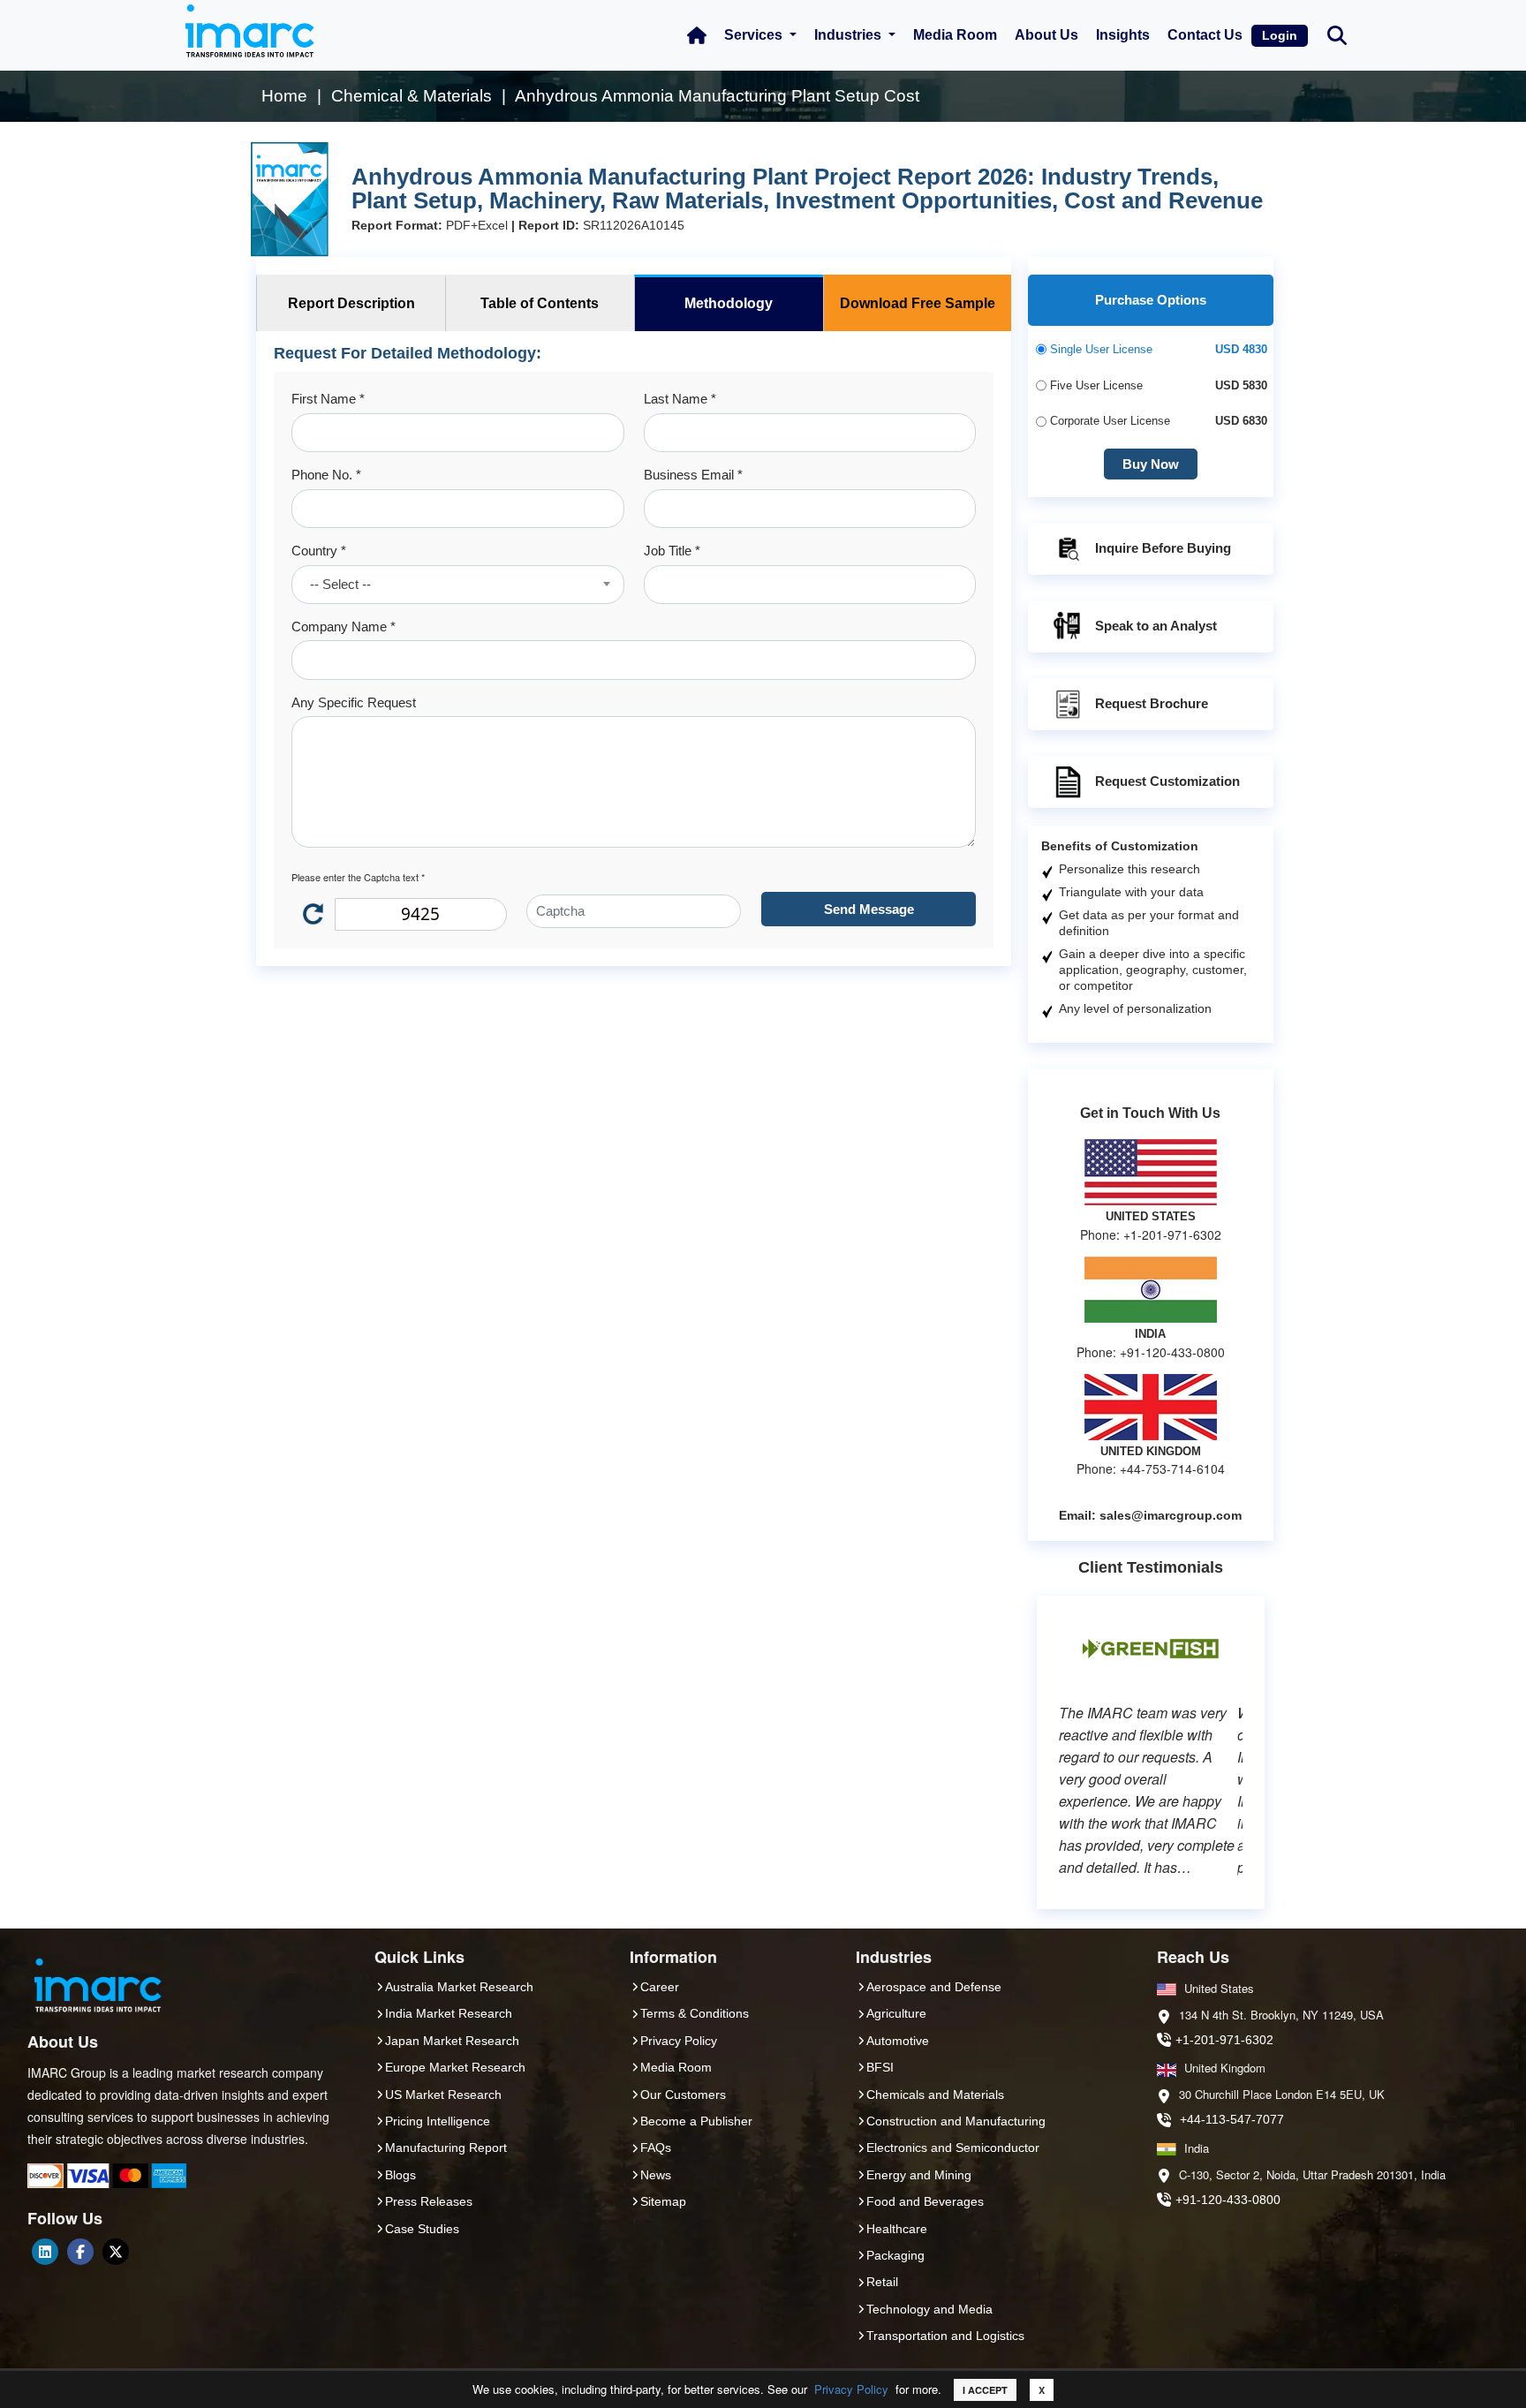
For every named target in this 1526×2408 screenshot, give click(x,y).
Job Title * (672, 551)
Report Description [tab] (351, 303)
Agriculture (896, 2013)
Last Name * (680, 399)
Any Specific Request (354, 702)
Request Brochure (1152, 703)
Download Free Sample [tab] (918, 303)
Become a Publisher (696, 2121)
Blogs (400, 2175)
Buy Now (1151, 464)
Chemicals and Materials (935, 2095)
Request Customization (1167, 781)
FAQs (656, 2148)
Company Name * (344, 627)
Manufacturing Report (446, 2148)
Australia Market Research (459, 1987)
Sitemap (663, 2201)
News (656, 2175)
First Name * (328, 399)
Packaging (895, 2255)
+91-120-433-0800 (1228, 2200)
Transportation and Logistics (945, 2336)
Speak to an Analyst (1156, 626)
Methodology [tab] (729, 303)
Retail (882, 2282)
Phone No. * (326, 475)
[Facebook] (80, 2252)
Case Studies (422, 2229)
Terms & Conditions (695, 2013)
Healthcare (897, 2229)
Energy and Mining (919, 2175)
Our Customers (683, 2095)
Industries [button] (850, 35)
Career (660, 1987)
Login (1280, 35)
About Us (1046, 35)
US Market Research (443, 2095)
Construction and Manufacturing (956, 2121)
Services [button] (755, 35)
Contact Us (1205, 35)
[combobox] (457, 585)
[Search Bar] (1337, 34)
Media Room (955, 35)
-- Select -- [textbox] (340, 584)
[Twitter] (116, 2252)
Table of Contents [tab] (540, 303)
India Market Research (449, 2013)
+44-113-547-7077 (1232, 2119)
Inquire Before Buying (1163, 548)
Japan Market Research (452, 2041)
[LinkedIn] (45, 2252)
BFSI (880, 2067)
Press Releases (429, 2201)
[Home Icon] (697, 35)
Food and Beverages (925, 2201)
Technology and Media (929, 2309)
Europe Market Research (455, 2067)
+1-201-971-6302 (1224, 2040)
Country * (319, 551)
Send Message (869, 909)
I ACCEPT (985, 2390)
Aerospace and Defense (934, 1987)
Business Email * (693, 475)
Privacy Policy (851, 2389)
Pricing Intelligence (438, 2121)
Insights (1123, 35)
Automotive (898, 2041)
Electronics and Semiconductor (953, 2148)
